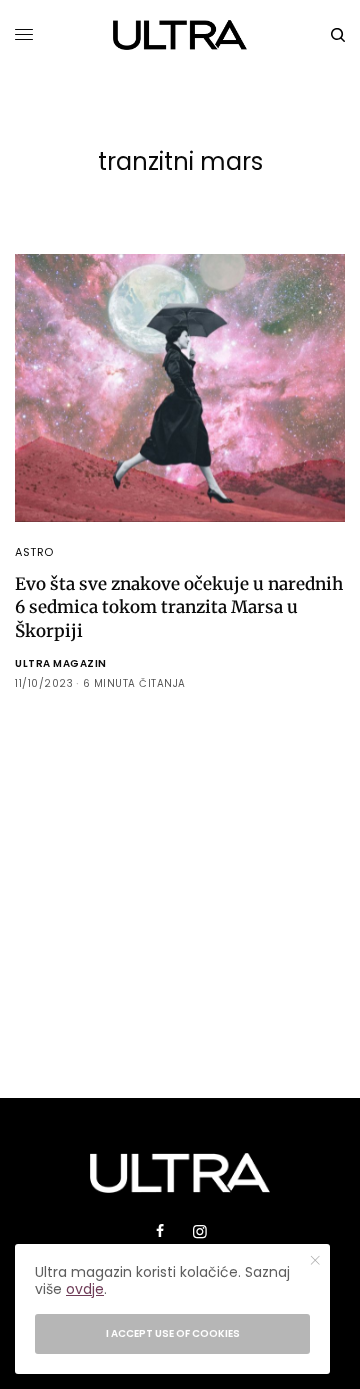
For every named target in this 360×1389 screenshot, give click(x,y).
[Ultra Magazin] (180, 35)
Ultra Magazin (61, 663)
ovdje (85, 1289)
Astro (34, 552)
